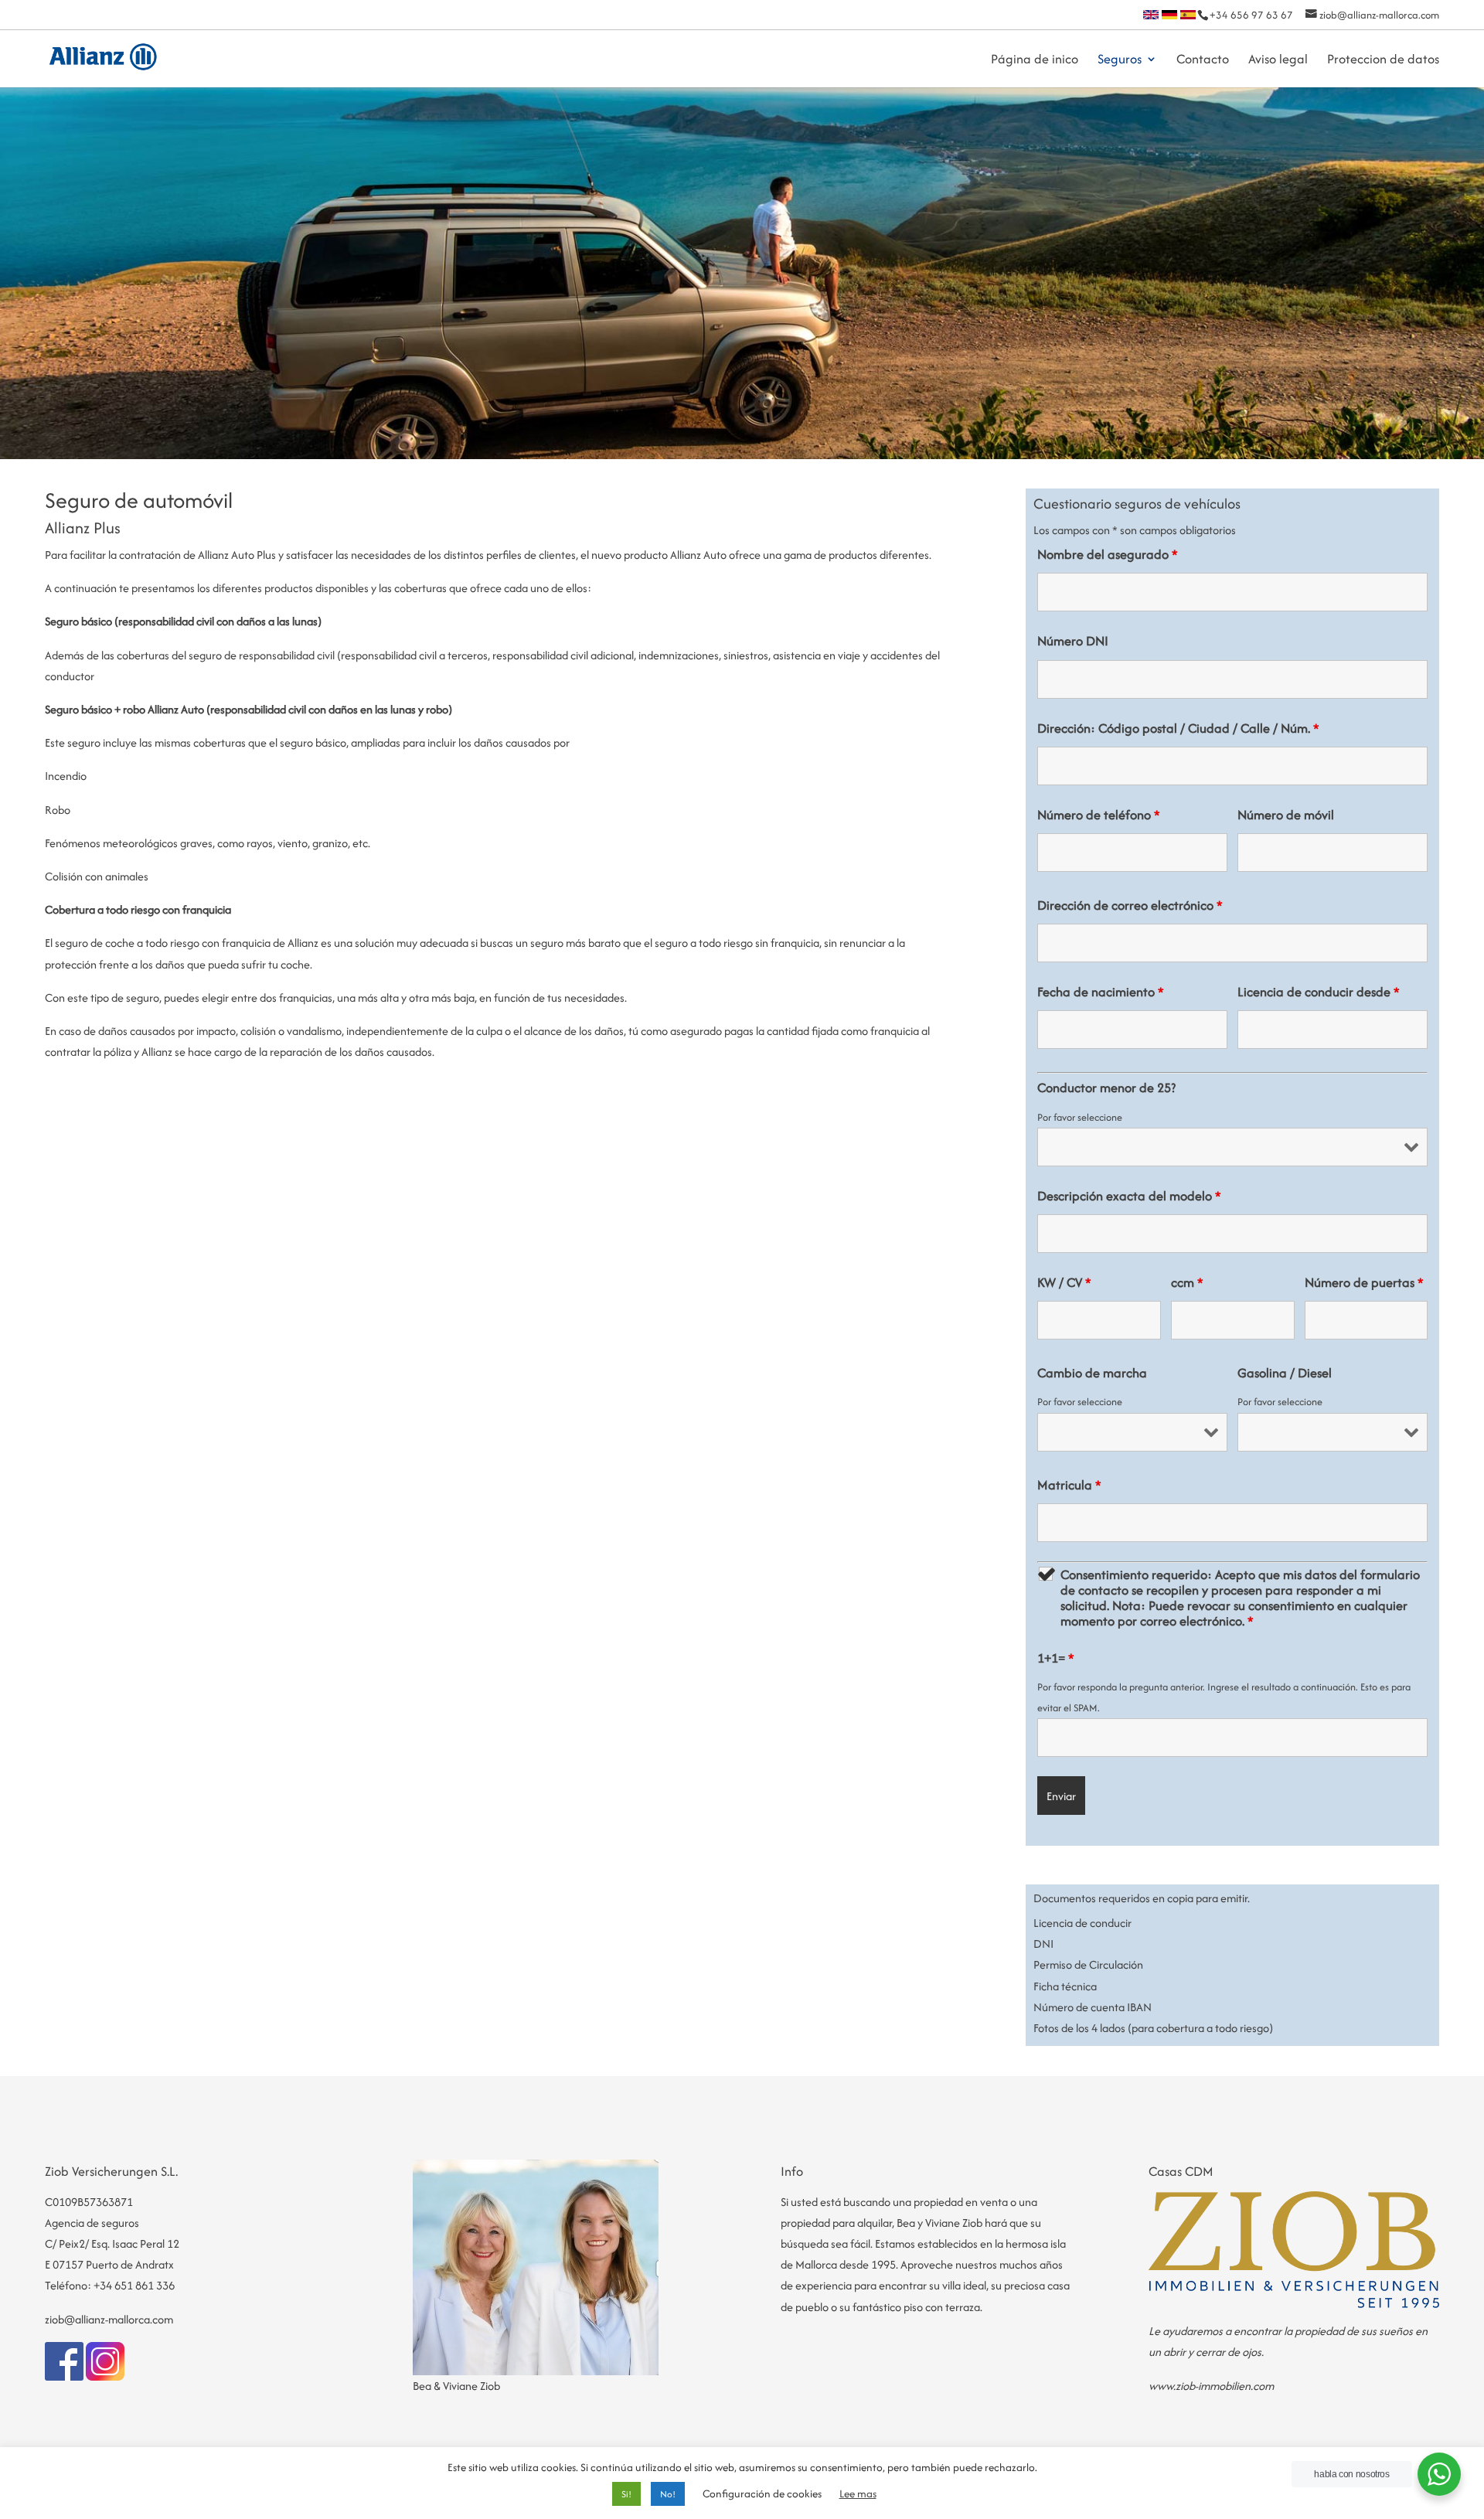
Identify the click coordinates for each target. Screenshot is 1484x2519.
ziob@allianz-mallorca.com (109, 2319)
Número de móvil (1286, 815)
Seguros (1120, 61)
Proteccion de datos (1383, 61)
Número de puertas (1364, 1282)
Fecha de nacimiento (1101, 992)
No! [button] (668, 2494)
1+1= (1056, 1658)
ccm (1187, 1282)
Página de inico (1035, 61)
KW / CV (1064, 1282)
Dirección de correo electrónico (1130, 905)
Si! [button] (626, 2494)
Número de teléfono (1099, 815)
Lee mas (858, 2493)
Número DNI (1073, 641)
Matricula (1069, 1485)
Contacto (1203, 61)
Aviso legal (1278, 61)
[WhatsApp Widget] (1439, 2474)
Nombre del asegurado (1108, 554)
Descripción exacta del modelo (1129, 1196)
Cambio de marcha (1092, 1373)
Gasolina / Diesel (1285, 1373)
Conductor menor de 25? (1106, 1088)
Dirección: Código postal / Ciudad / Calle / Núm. (1178, 728)
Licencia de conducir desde (1319, 992)
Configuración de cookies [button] (762, 2493)
